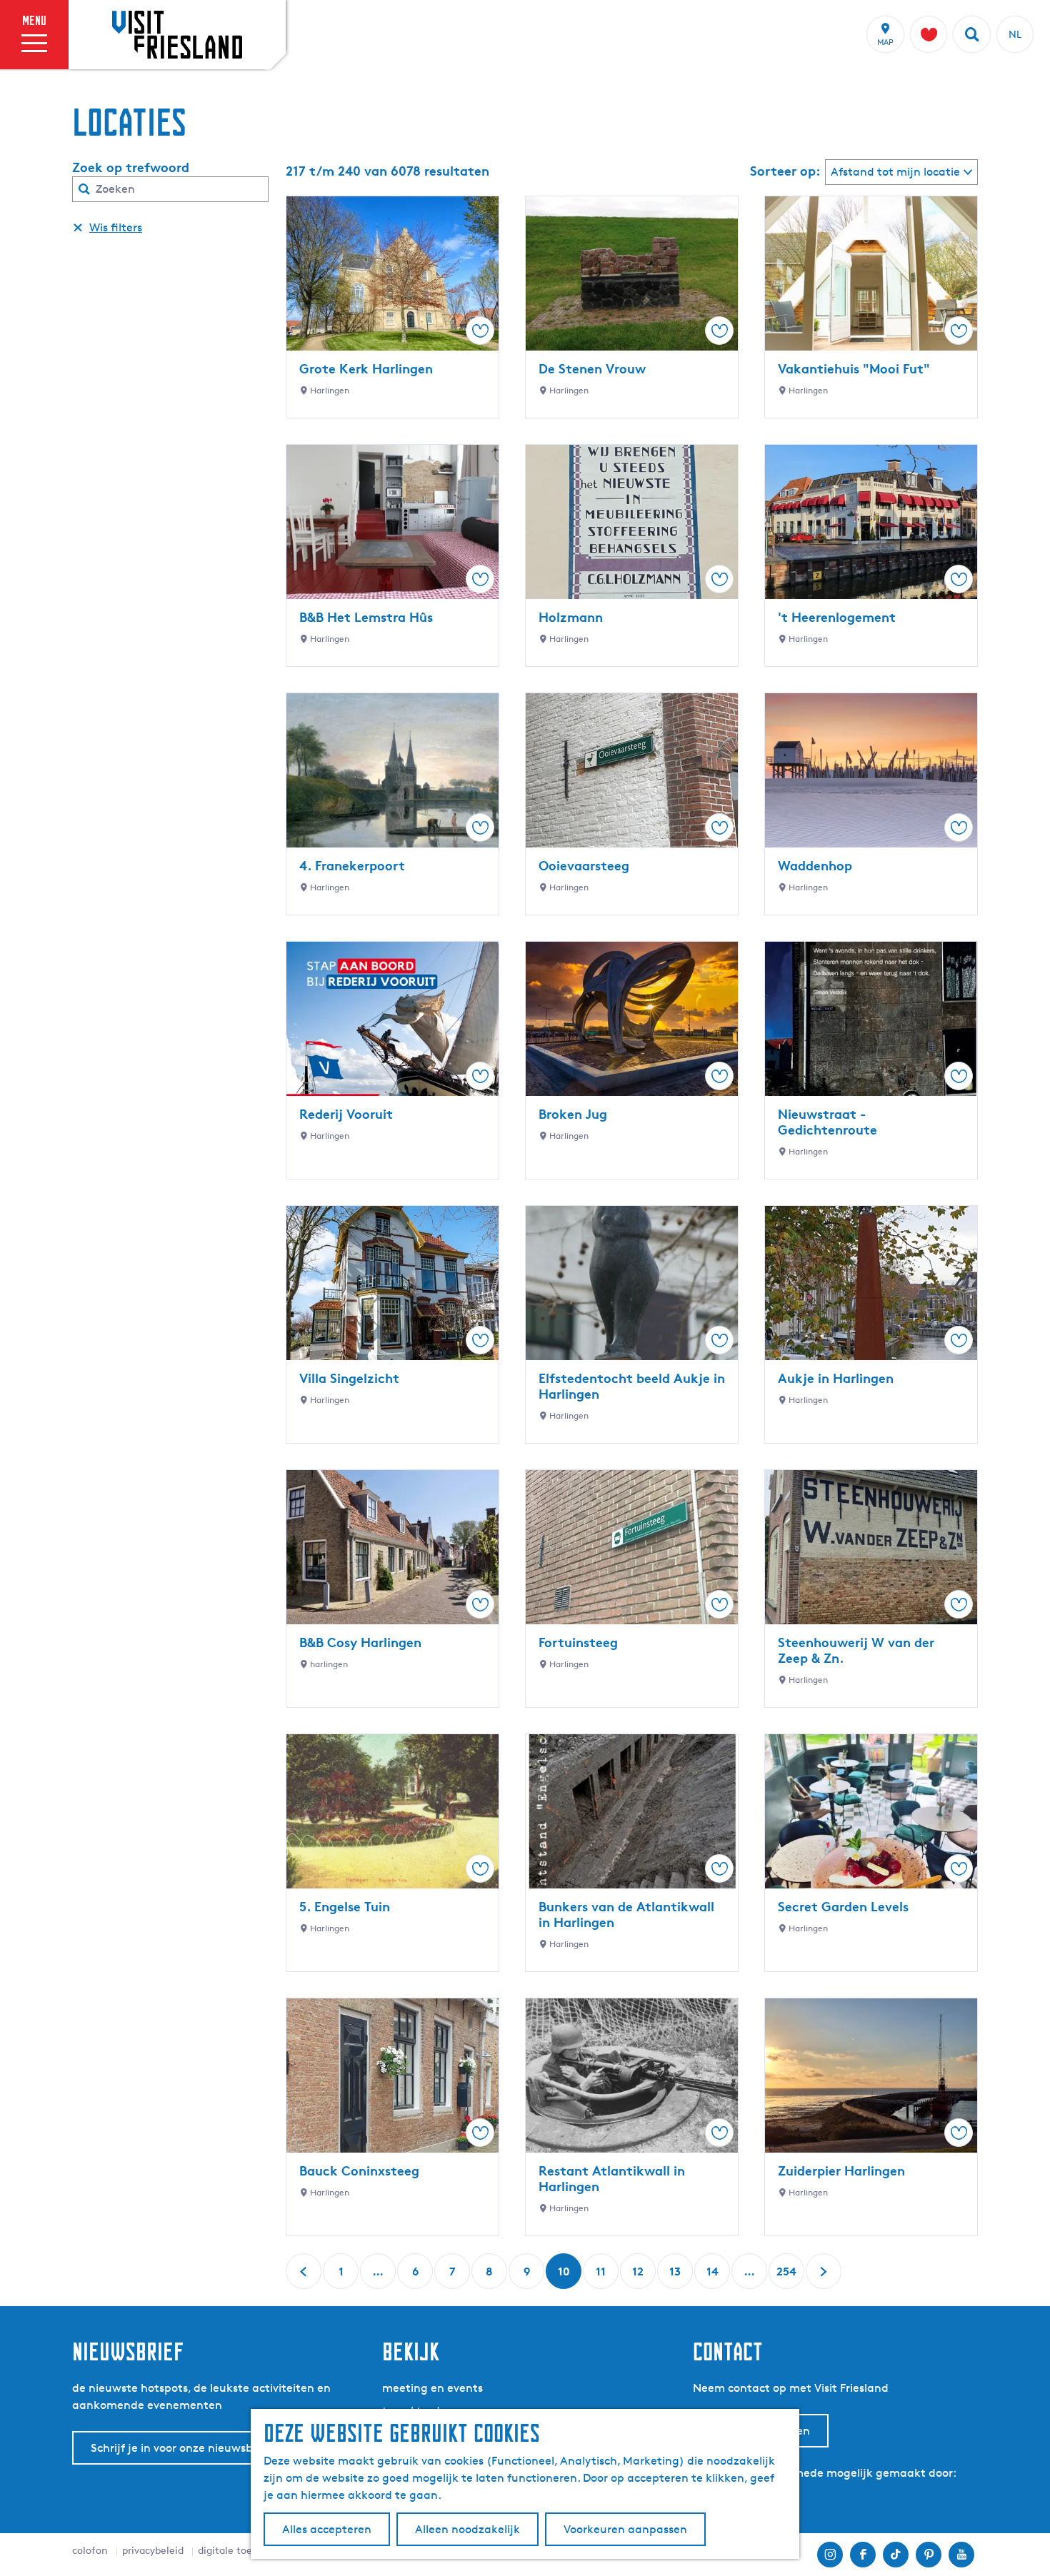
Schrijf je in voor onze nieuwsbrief (181, 2448)
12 (639, 2276)
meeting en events (432, 2388)
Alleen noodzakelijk (467, 2529)
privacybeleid (153, 2550)
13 (676, 2276)
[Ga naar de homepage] (177, 34)
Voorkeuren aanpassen (625, 2529)
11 (602, 2276)
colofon (90, 2550)
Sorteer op (785, 171)
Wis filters (116, 227)
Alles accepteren (327, 2529)
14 (714, 2276)
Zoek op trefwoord (131, 167)
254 (786, 2276)
